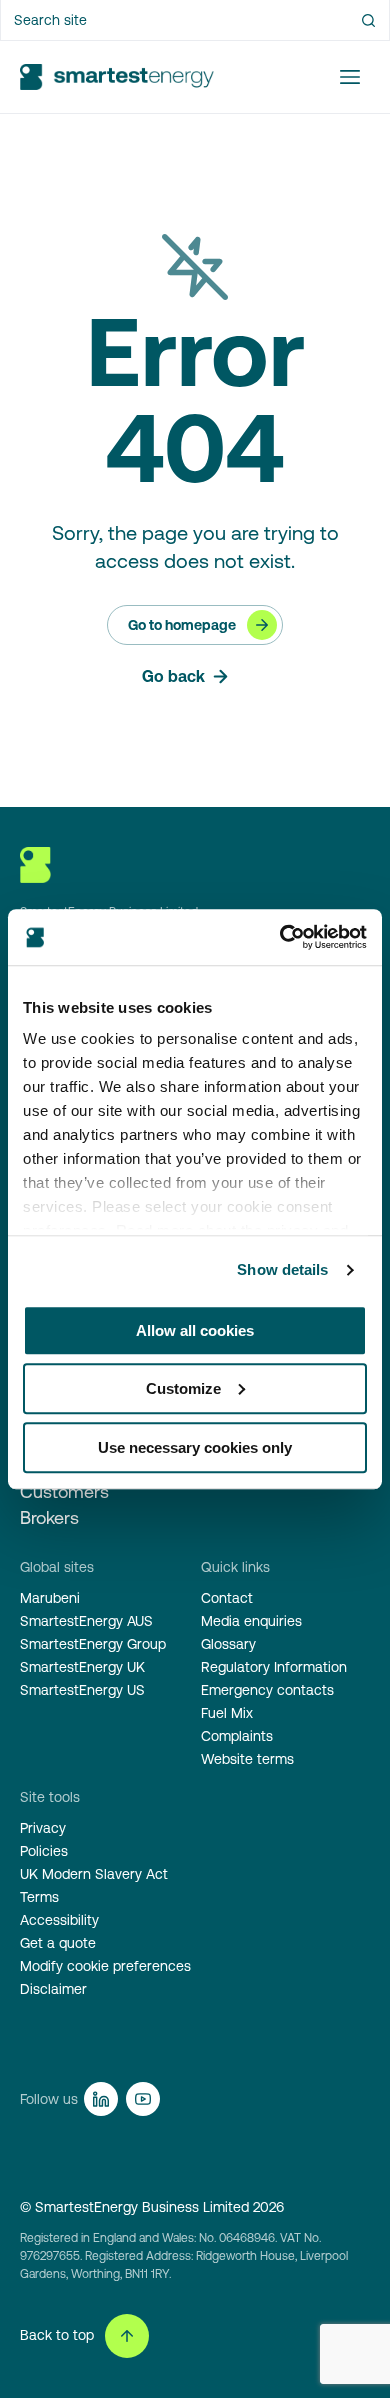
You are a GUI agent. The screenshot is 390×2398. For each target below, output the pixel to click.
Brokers (49, 1517)
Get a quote (58, 1943)
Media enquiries (251, 1621)
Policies (44, 1851)
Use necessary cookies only (195, 1447)
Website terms (247, 1759)
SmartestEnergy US (82, 1690)
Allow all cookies (195, 1330)
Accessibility (59, 1920)
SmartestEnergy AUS (86, 1621)
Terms (39, 1897)
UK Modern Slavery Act (94, 1874)
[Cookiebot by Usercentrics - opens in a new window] (280, 937)
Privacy (43, 1828)
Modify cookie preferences (105, 1966)
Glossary (228, 1644)
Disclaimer (53, 1989)
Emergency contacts (267, 1690)
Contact (227, 1598)
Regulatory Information (274, 1667)
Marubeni (50, 1598)
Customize (183, 1388)
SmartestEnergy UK (82, 1667)
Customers (64, 1491)
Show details (282, 1269)
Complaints (237, 1736)
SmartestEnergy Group (93, 1644)
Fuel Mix (227, 1713)
